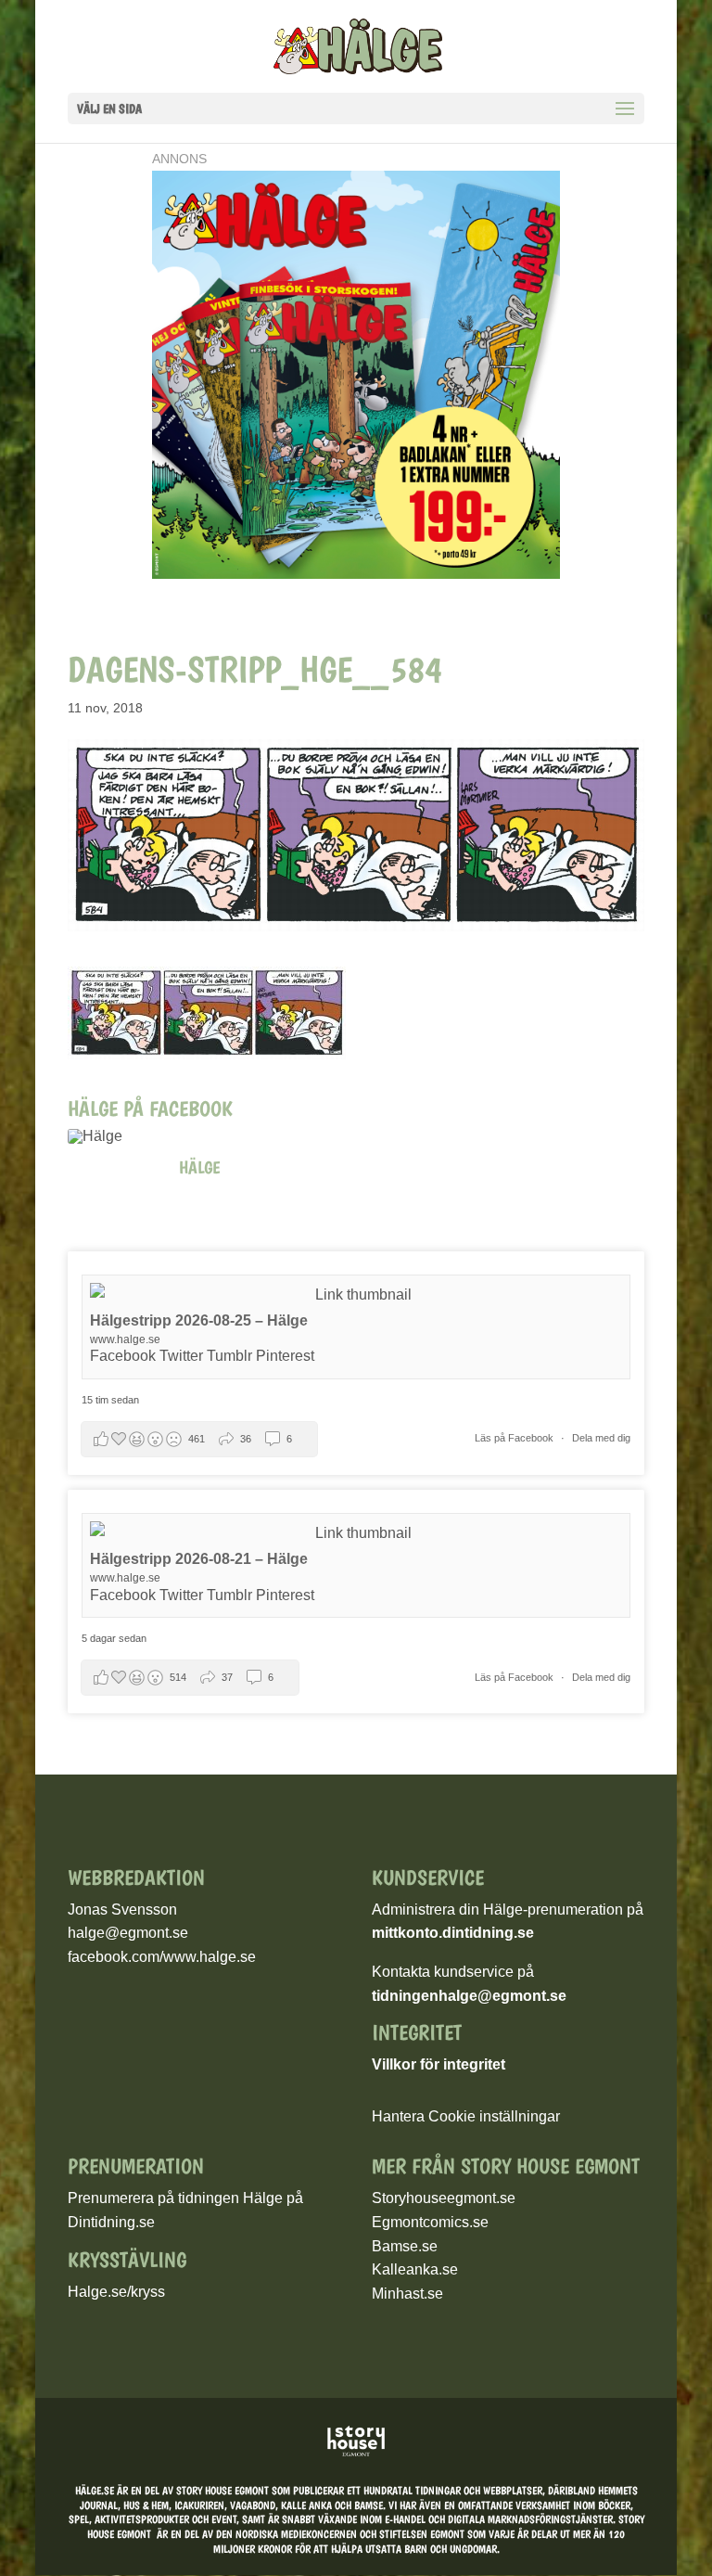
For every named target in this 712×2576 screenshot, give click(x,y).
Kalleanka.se (415, 2269)
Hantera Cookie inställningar (466, 2116)
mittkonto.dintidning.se (453, 1933)
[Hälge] (114, 1136)
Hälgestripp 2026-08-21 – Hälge (199, 1559)
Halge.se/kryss (116, 2292)
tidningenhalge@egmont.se (469, 1996)
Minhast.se (407, 2294)
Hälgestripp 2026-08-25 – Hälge (199, 1320)
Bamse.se (405, 2246)
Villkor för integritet (439, 2064)
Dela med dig (601, 1438)
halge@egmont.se (128, 1933)
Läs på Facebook (515, 1438)
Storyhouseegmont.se (444, 2198)
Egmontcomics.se (430, 2222)
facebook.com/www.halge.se (162, 1957)
